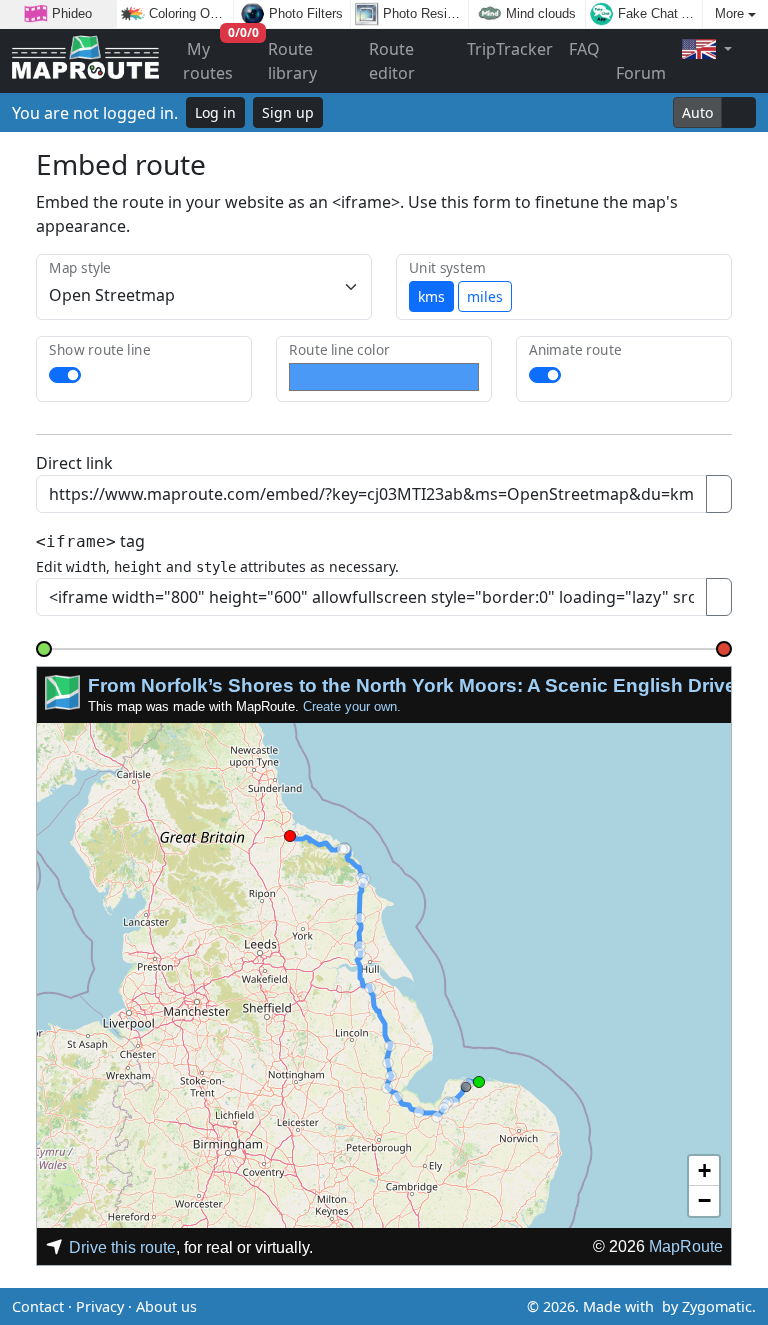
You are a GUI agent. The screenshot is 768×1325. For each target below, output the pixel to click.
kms (431, 296)
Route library (292, 61)
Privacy (100, 1306)
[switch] (65, 375)
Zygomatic (717, 1306)
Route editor (392, 61)
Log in (215, 112)
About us (166, 1306)
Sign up (288, 112)
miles (485, 296)
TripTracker (510, 49)
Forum (641, 73)
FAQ (584, 49)
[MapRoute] (85, 61)
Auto (697, 112)
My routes (221, 56)
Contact (38, 1306)
